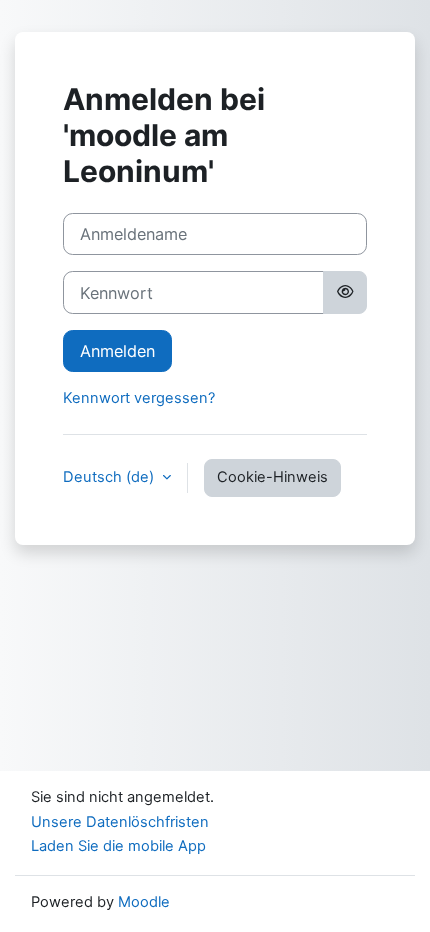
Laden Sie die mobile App (118, 846)
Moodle (144, 902)
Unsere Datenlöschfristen (120, 822)
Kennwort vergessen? (139, 398)
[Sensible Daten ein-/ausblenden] (345, 292)
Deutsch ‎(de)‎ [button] (110, 477)
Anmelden (117, 351)
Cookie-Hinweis (272, 477)
